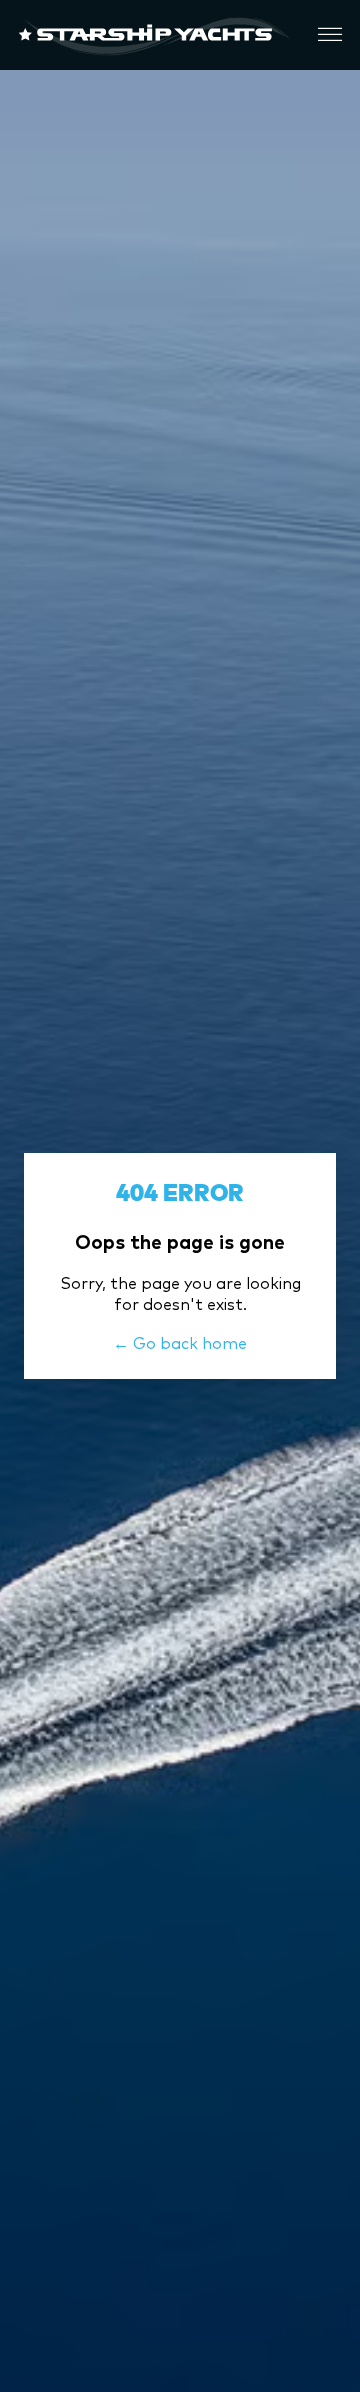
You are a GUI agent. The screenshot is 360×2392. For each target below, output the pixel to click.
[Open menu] (330, 35)
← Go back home (180, 1343)
